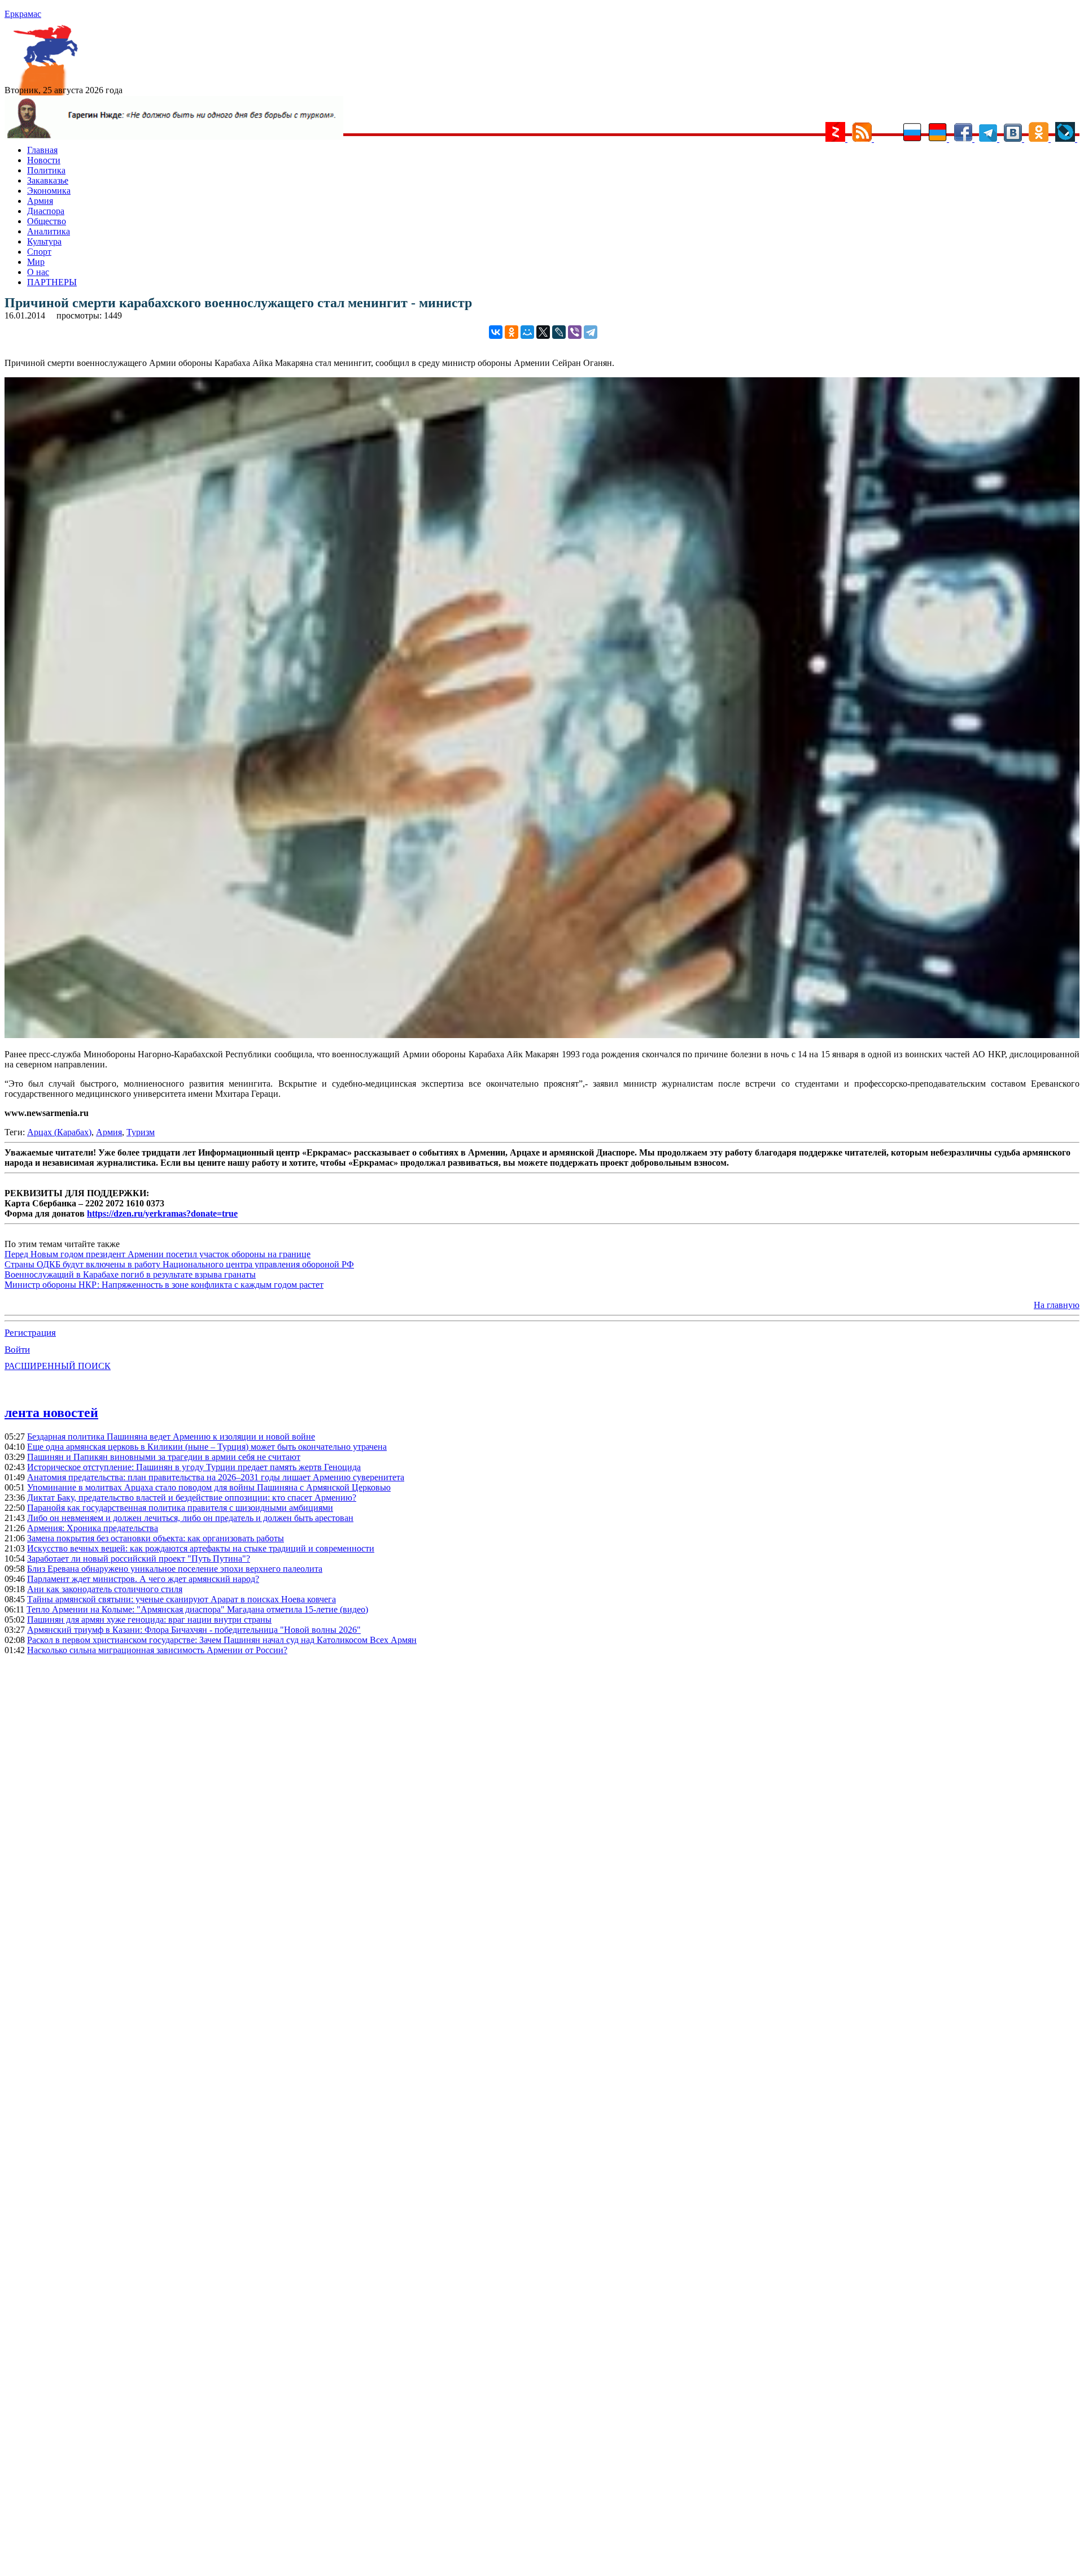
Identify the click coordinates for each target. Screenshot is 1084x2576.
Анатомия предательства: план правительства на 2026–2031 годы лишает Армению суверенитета (216, 1477)
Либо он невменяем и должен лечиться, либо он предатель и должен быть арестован (190, 1518)
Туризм (141, 1132)
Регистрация (30, 1333)
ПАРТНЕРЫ (52, 282)
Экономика (49, 191)
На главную (1057, 1305)
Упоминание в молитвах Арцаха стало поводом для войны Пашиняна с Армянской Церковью (209, 1487)
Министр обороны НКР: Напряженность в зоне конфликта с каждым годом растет (164, 1285)
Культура (44, 241)
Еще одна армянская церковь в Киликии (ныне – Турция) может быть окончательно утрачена (207, 1447)
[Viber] (575, 332)
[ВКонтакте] (496, 332)
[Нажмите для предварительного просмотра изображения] (542, 1035)
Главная (42, 150)
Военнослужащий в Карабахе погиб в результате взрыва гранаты (130, 1274)
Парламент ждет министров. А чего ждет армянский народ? (143, 1579)
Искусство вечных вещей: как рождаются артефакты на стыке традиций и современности (201, 1548)
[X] (543, 332)
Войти (17, 1350)
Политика (46, 170)
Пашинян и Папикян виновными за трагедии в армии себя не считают (164, 1457)
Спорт (39, 252)
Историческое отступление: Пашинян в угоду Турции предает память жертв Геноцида (194, 1467)
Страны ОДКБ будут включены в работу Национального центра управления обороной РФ (179, 1264)
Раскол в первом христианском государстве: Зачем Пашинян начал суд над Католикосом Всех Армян (222, 1640)
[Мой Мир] (527, 332)
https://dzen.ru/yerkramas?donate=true (162, 1213)
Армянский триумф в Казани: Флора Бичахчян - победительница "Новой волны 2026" (194, 1630)
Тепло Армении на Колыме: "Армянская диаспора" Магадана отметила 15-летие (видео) (197, 1609)
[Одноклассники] (512, 332)
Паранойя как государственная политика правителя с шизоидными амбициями (180, 1508)
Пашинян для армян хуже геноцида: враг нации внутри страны (149, 1620)
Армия (40, 201)
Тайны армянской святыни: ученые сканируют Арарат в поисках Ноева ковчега (182, 1599)
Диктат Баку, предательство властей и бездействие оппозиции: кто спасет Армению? (192, 1498)
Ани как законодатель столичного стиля (105, 1589)
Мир (36, 262)
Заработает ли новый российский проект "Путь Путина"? (139, 1559)
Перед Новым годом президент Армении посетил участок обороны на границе (158, 1254)
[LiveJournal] (559, 332)
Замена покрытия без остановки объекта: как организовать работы (156, 1538)
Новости (44, 160)
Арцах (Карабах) (59, 1132)
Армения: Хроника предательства (93, 1528)
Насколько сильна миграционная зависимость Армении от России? (157, 1650)
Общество (47, 221)
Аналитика (49, 231)
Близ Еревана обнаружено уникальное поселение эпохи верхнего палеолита (175, 1569)
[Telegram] (591, 332)
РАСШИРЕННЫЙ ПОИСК (58, 1366)
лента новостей (51, 1413)
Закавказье (48, 180)
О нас (38, 272)
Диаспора (46, 211)
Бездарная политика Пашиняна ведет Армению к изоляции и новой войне (171, 1437)
